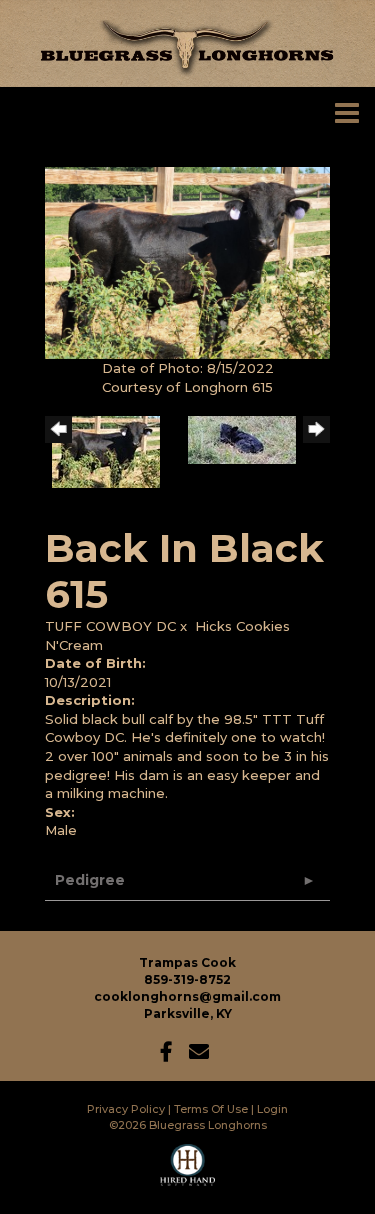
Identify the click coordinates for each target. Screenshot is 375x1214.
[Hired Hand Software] (187, 1174)
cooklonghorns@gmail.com (187, 996)
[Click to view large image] (187, 262)
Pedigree (90, 880)
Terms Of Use (211, 1109)
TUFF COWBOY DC (110, 626)
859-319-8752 (187, 979)
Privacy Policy (126, 1109)
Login (272, 1109)
